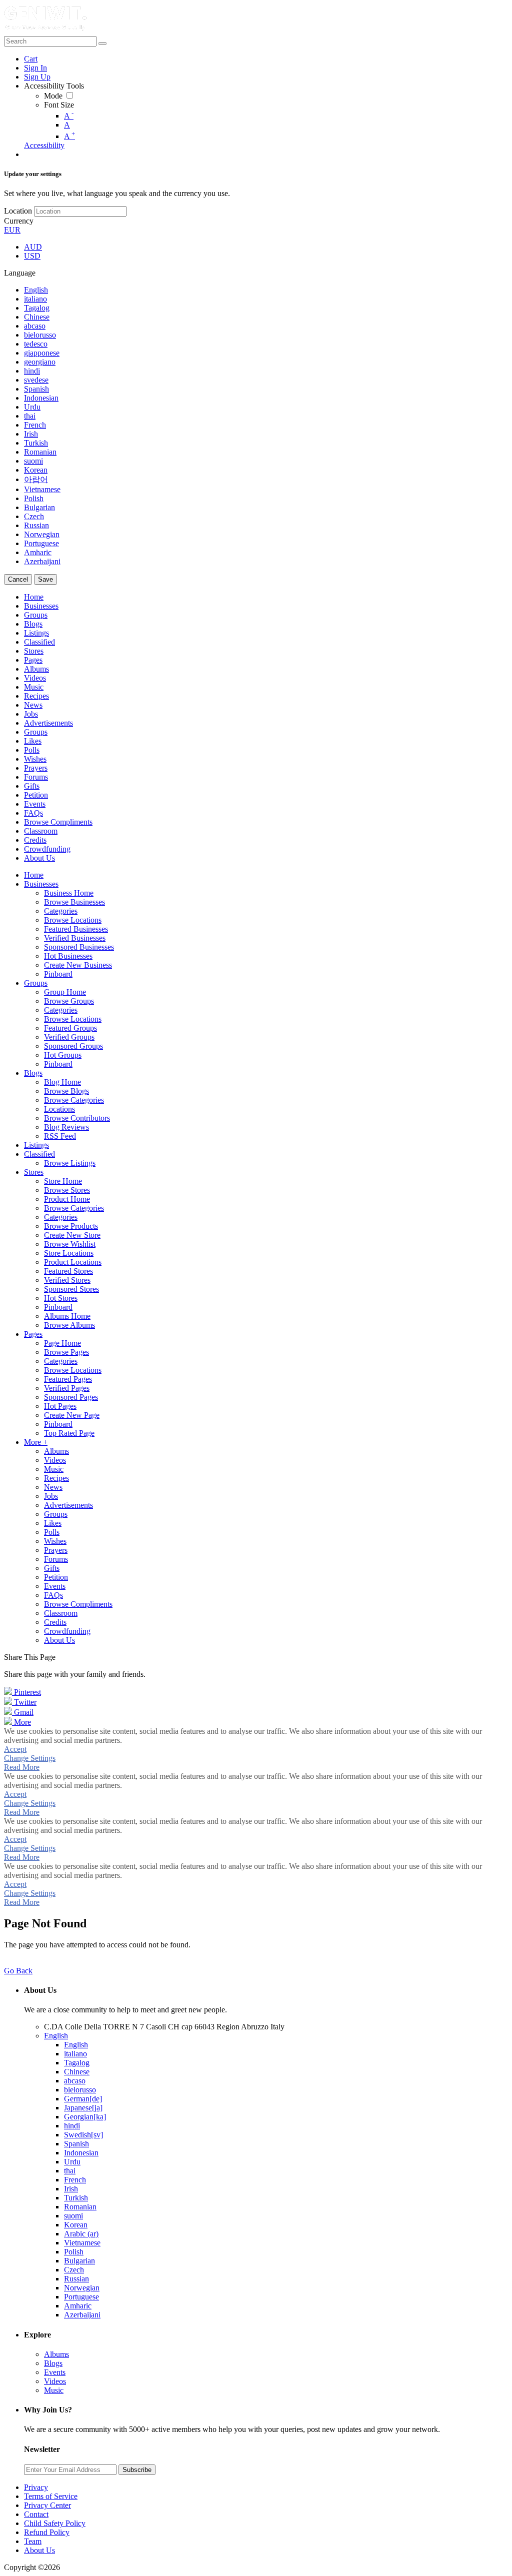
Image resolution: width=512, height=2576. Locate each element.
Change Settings (30, 1758)
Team (33, 2541)
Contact (36, 2514)
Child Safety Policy (55, 2523)
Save (45, 579)
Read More (22, 1767)
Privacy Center (47, 2505)
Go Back (18, 1971)
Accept (15, 1749)
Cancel (18, 579)
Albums (56, 2354)
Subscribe (137, 2470)
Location (18, 211)
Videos (55, 2381)
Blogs (53, 2363)
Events (55, 2372)
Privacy (36, 2487)
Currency (19, 221)
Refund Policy (47, 2532)
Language (20, 273)
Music (54, 2390)
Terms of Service (51, 2496)
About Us (39, 2550)
